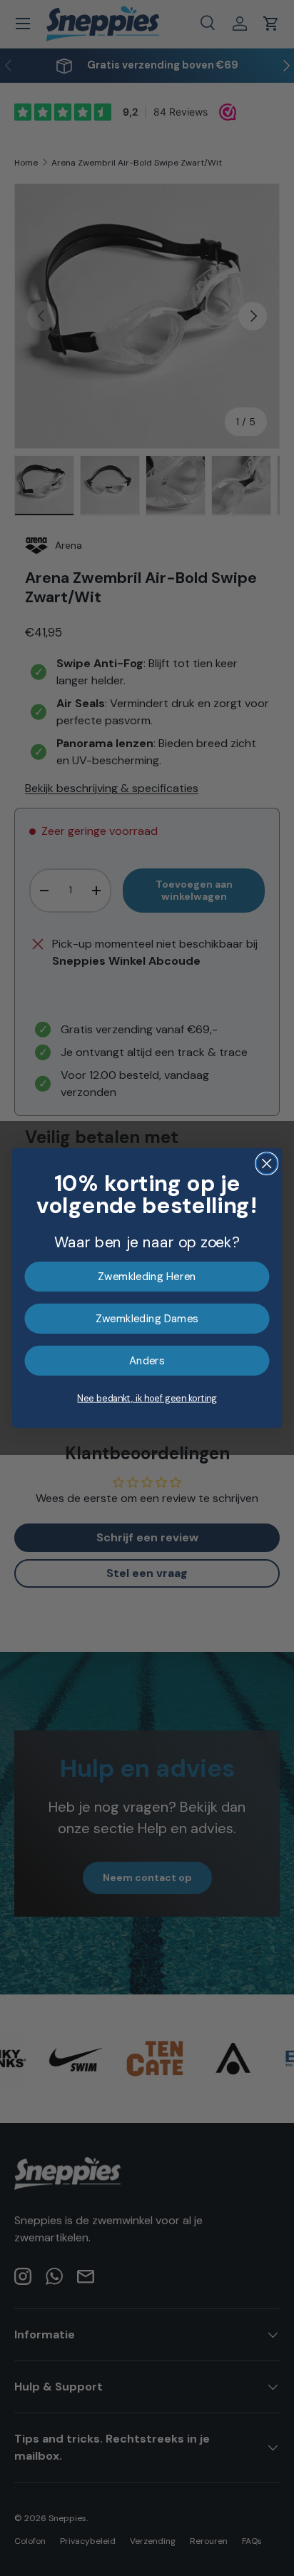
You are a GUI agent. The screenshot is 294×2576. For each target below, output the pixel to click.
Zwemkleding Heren (147, 1277)
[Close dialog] (267, 1163)
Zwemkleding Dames (147, 1319)
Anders (147, 1361)
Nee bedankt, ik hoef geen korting (147, 1398)
